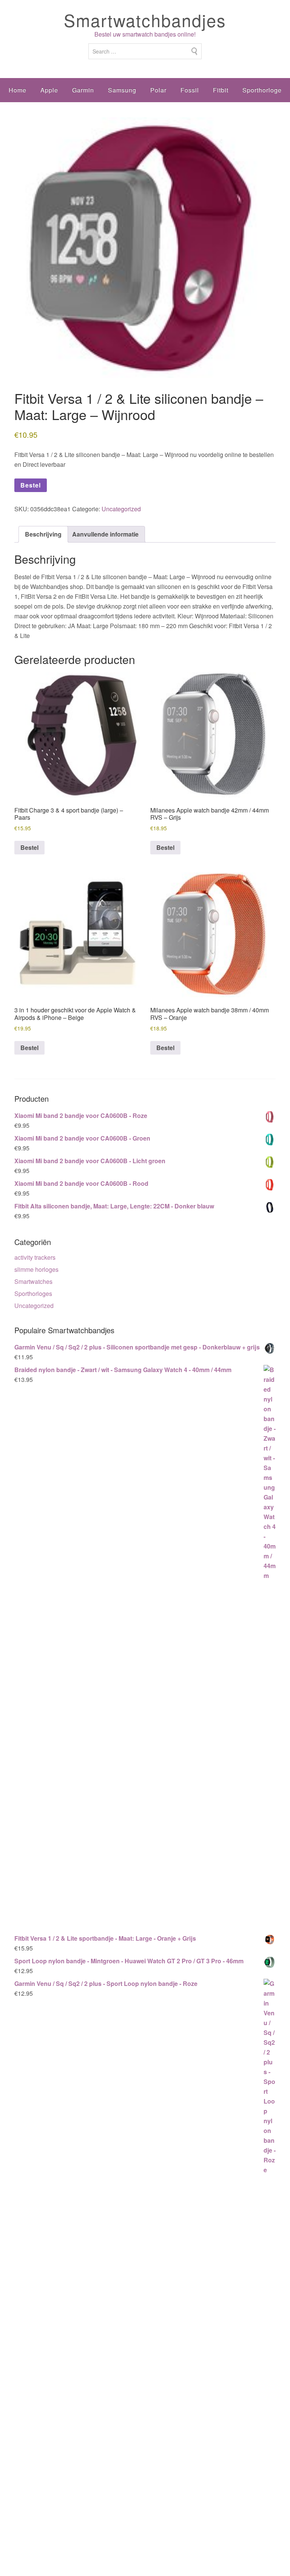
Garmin (83, 90)
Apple (49, 90)
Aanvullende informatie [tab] (105, 534)
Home (18, 90)
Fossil (190, 90)
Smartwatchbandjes (145, 20)
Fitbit (221, 90)
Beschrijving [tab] (43, 534)
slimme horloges (36, 1269)
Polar (158, 90)
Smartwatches (33, 1281)
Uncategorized (121, 509)
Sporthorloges (33, 1293)
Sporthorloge (262, 90)
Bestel (31, 485)
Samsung (122, 90)
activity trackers (35, 1257)
